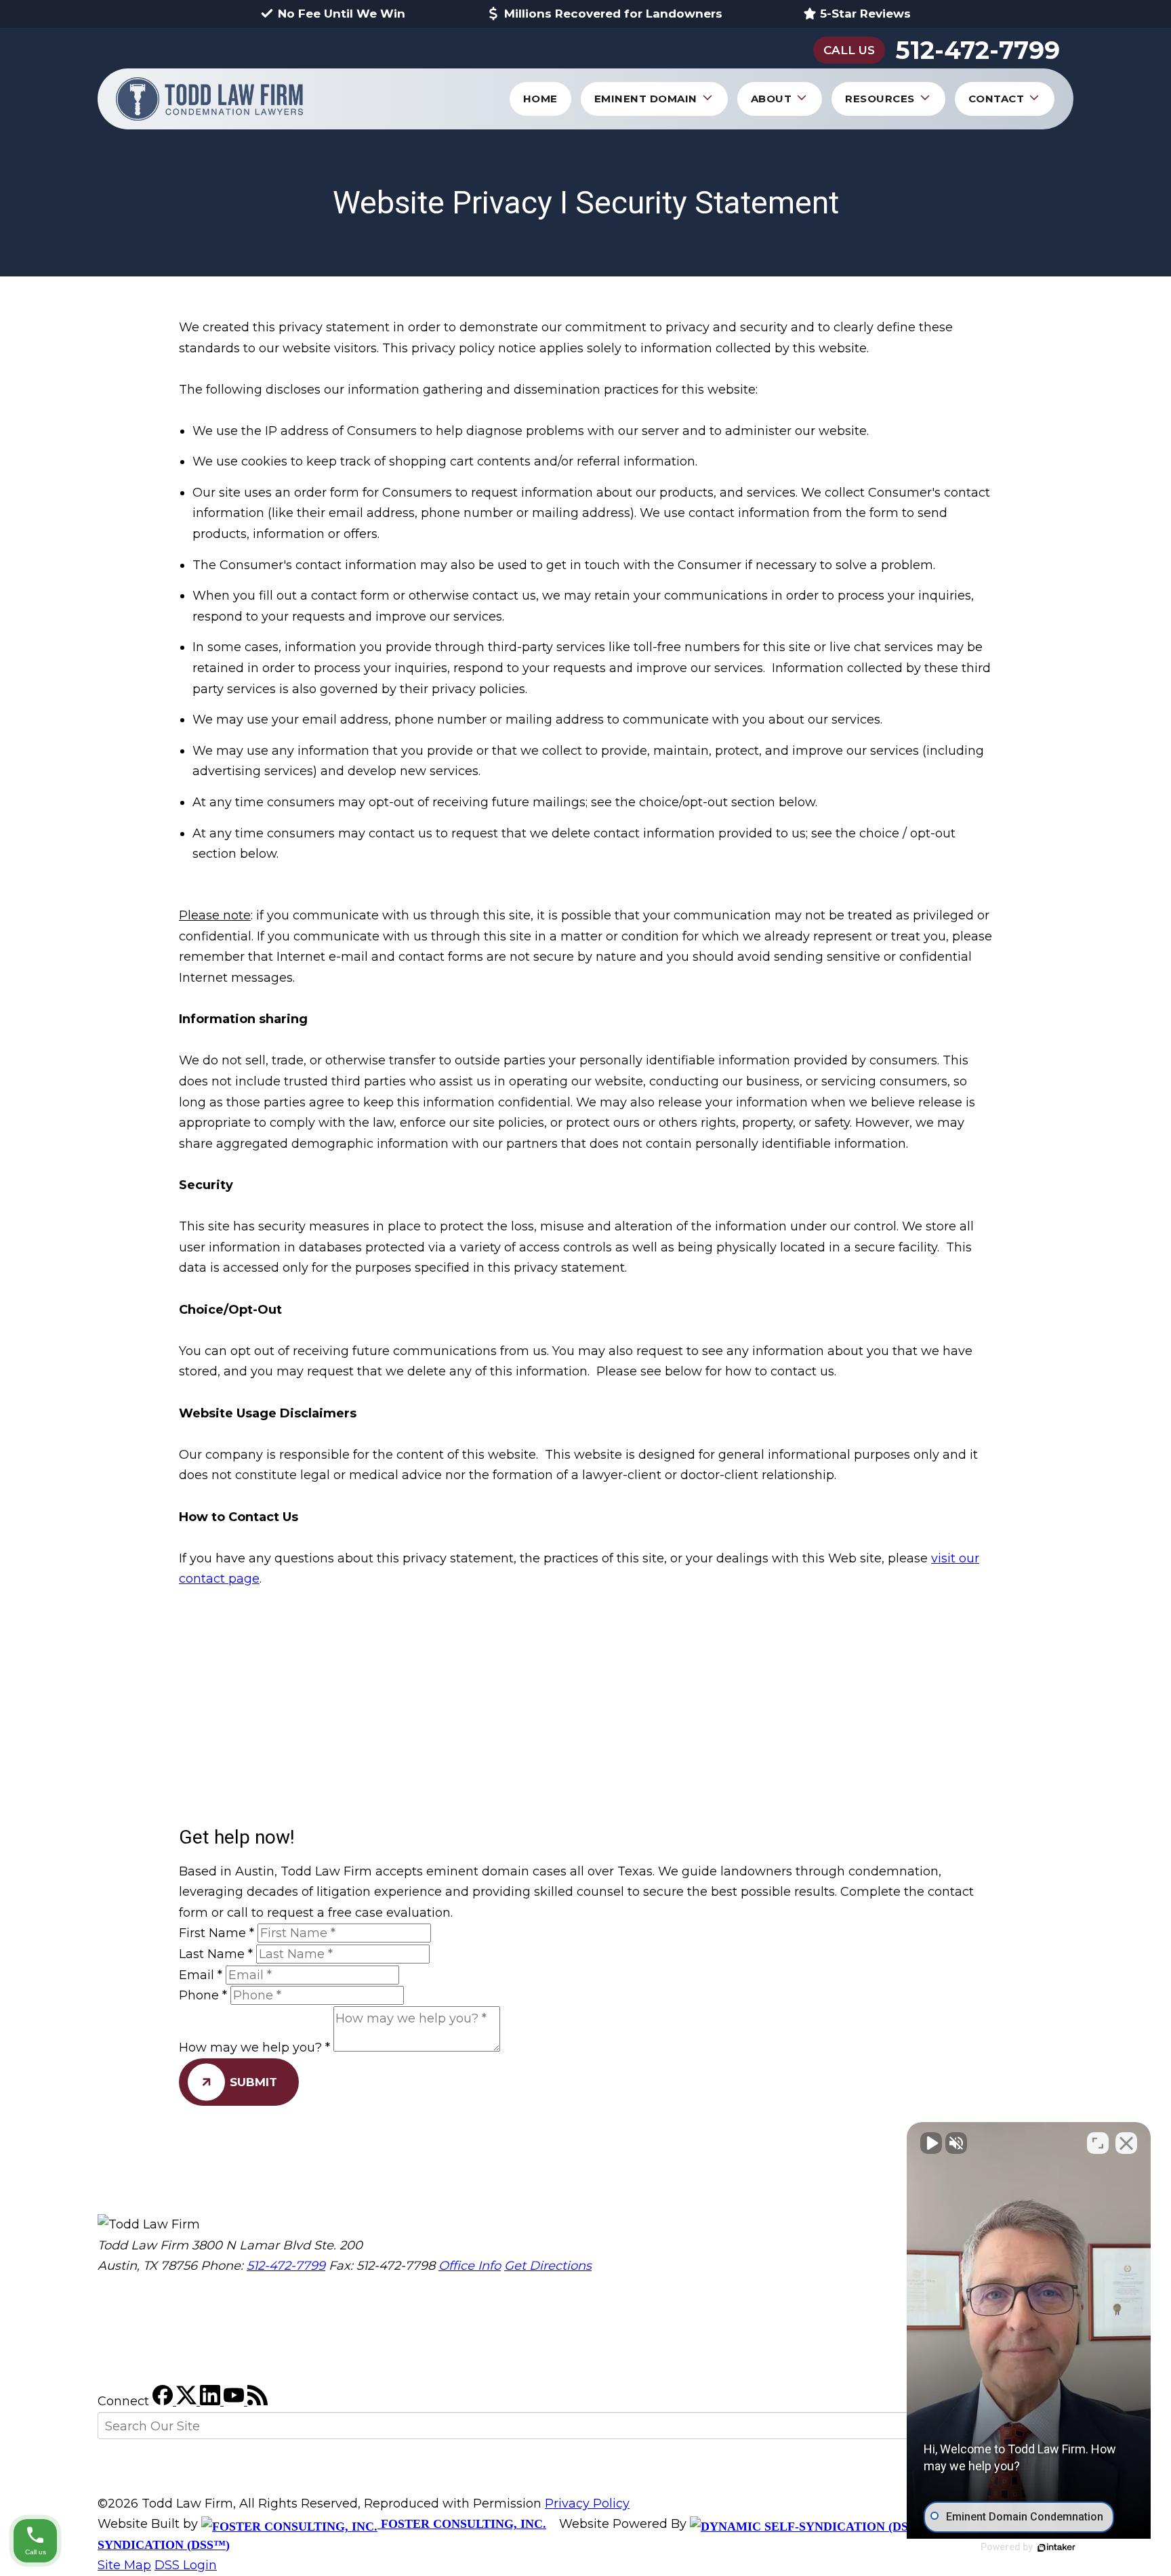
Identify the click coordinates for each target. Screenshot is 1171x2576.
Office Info (470, 2266)
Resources (880, 99)
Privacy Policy (587, 2504)
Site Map (124, 2565)
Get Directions (548, 2266)
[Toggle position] (1098, 2143)
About (772, 99)
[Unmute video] (931, 2143)
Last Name (216, 1954)
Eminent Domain (646, 99)
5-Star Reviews (865, 14)
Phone (203, 1995)
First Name (217, 1933)
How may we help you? (254, 2048)
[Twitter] (188, 2401)
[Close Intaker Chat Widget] (1126, 2143)
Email (201, 1975)
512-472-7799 (978, 50)
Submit (253, 2082)
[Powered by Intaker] (1056, 2548)
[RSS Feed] (258, 2401)
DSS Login (186, 2565)
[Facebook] (164, 2401)
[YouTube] (235, 2401)
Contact (997, 99)
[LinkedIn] (212, 2401)
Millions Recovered (613, 14)
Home (540, 99)
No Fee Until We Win (342, 14)
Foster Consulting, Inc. (462, 2524)
